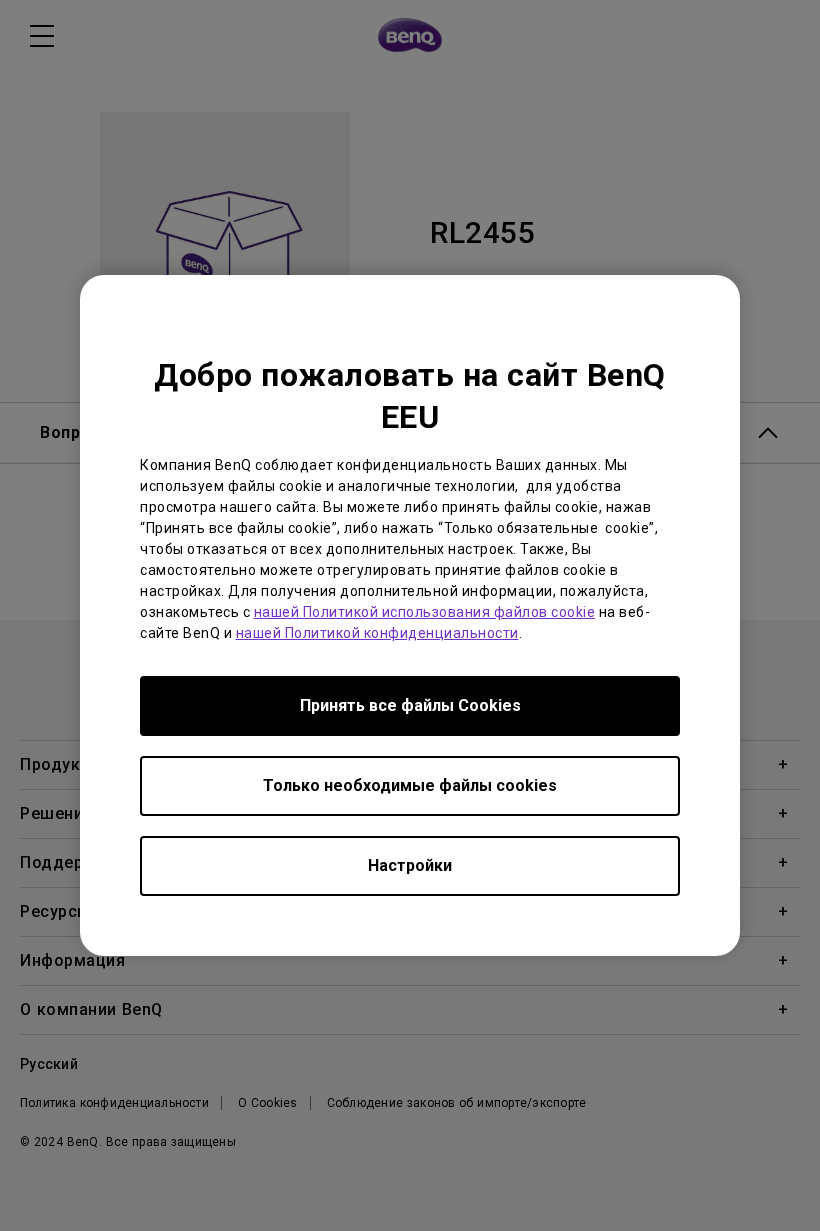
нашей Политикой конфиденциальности (377, 633)
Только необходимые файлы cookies (410, 785)
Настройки (410, 865)
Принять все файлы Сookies (410, 705)
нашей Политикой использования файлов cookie (425, 612)
